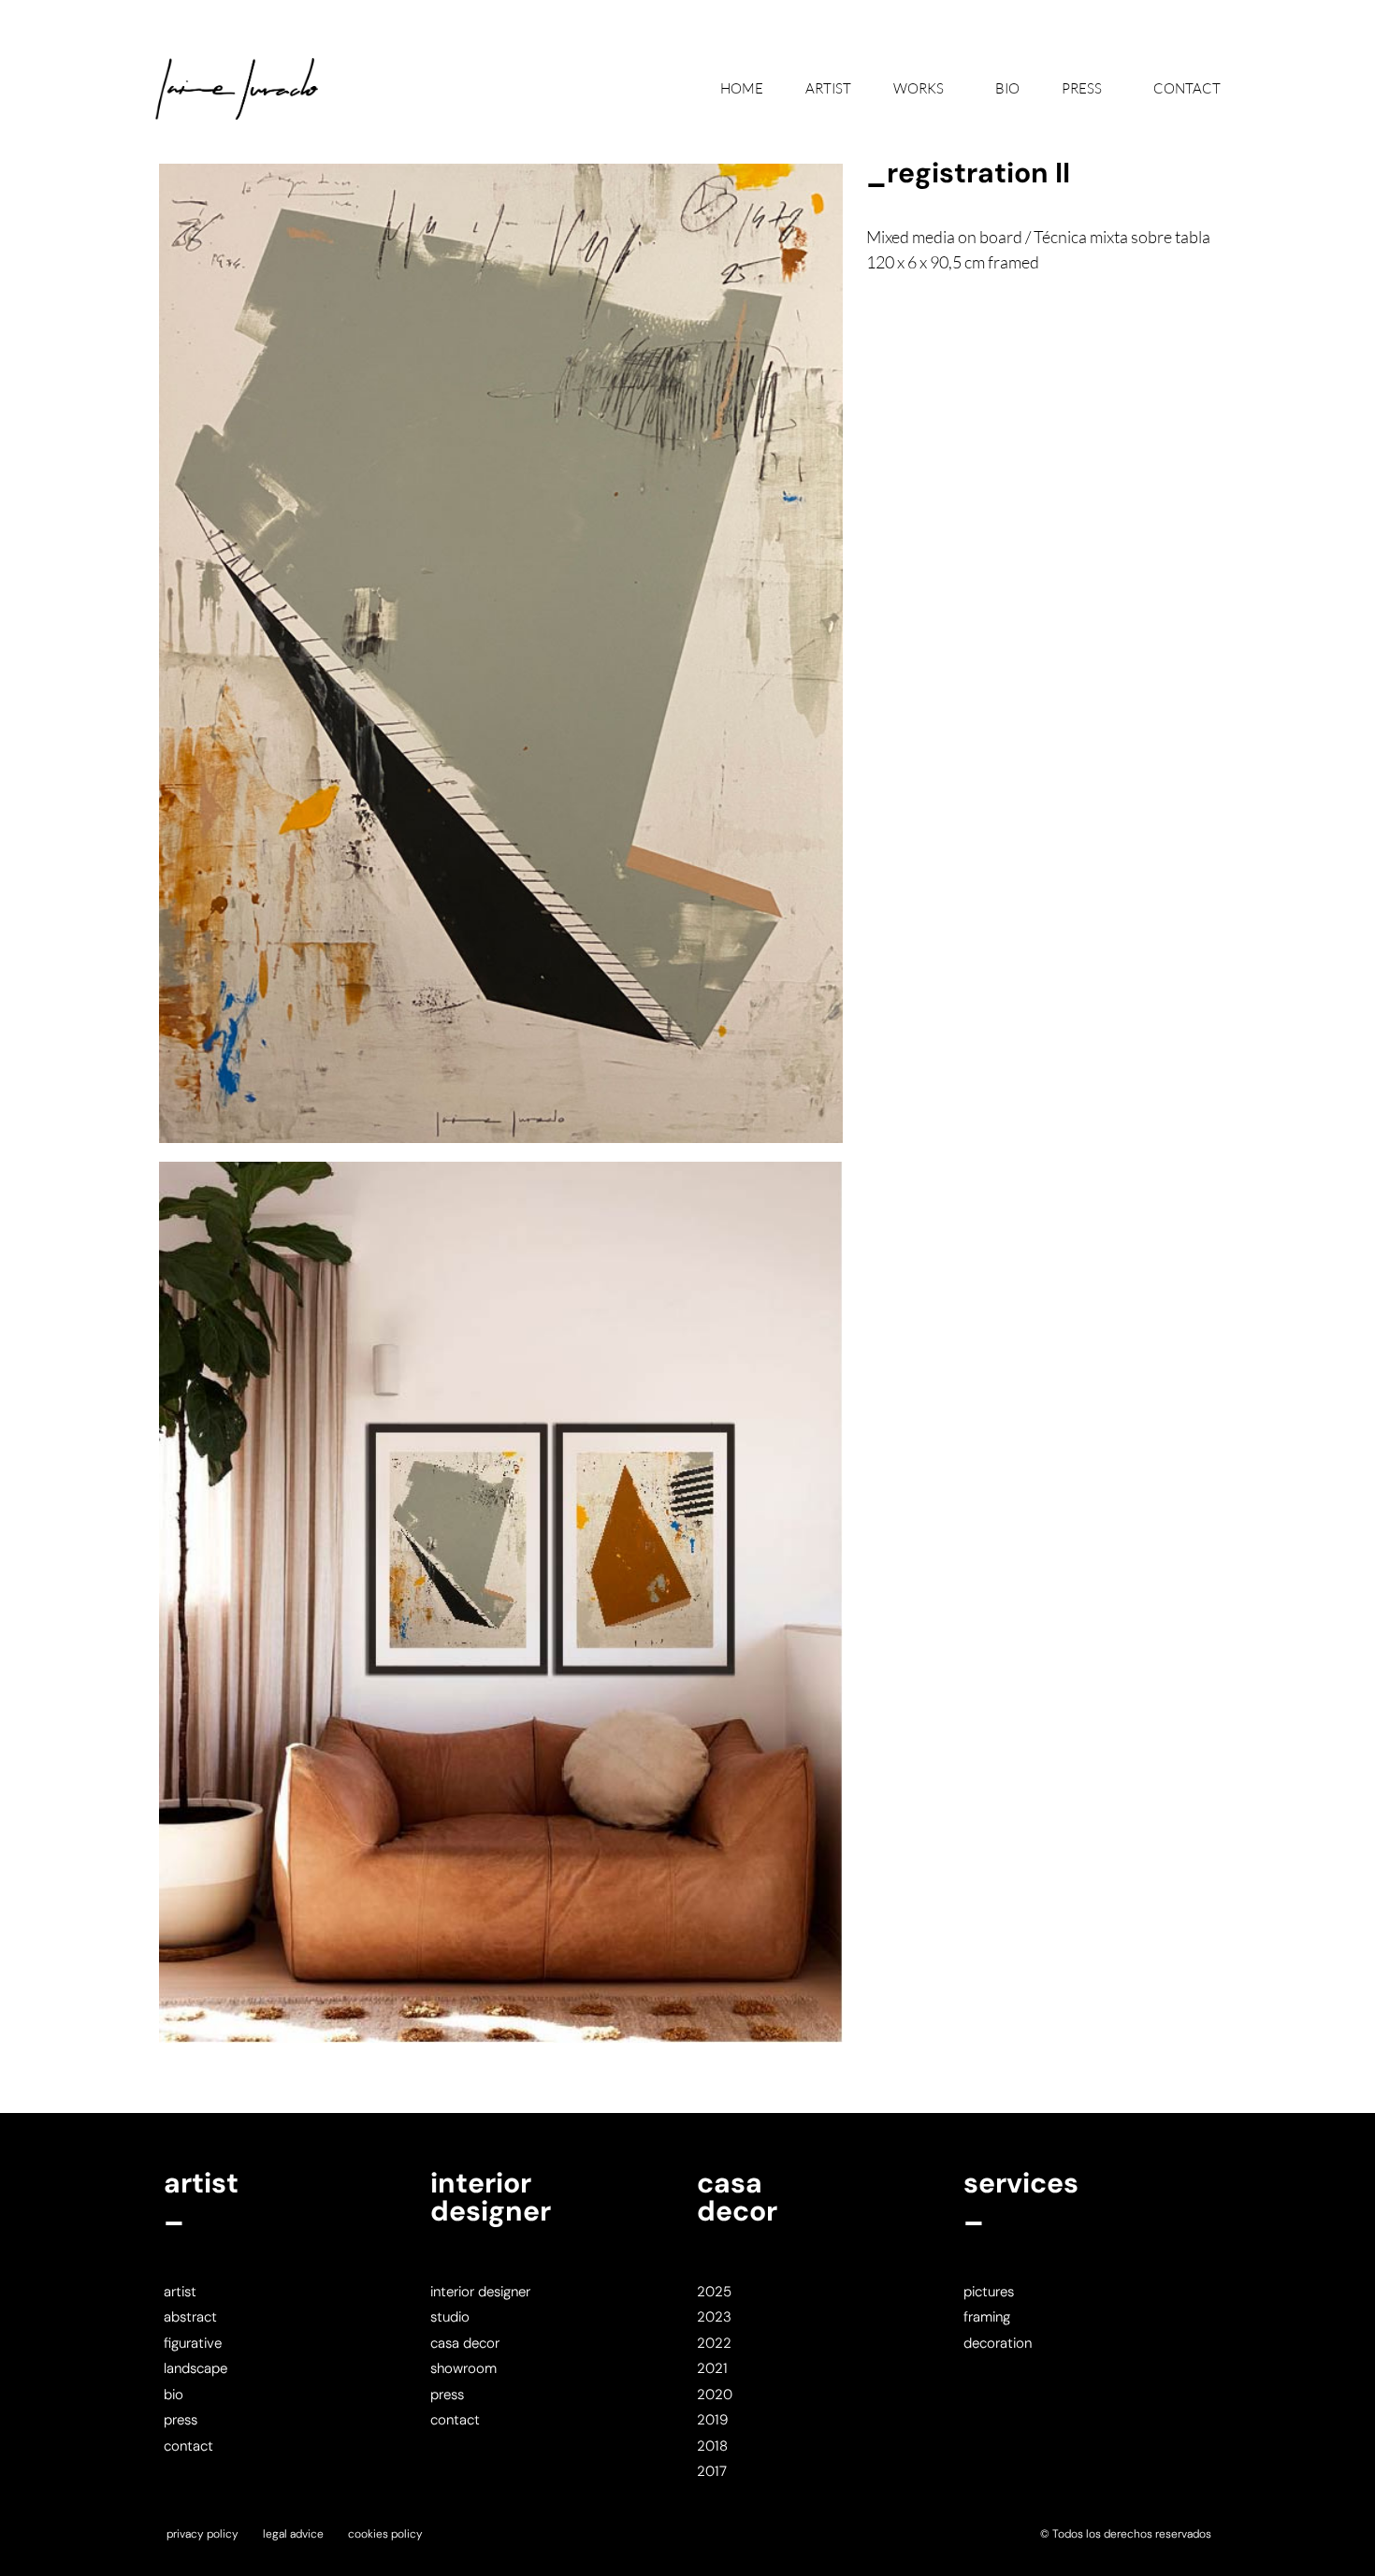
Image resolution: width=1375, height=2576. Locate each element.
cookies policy (385, 2534)
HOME (742, 88)
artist (828, 88)
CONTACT (1187, 88)
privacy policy (203, 2534)
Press (1082, 88)
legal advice (293, 2534)
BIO (1007, 88)
